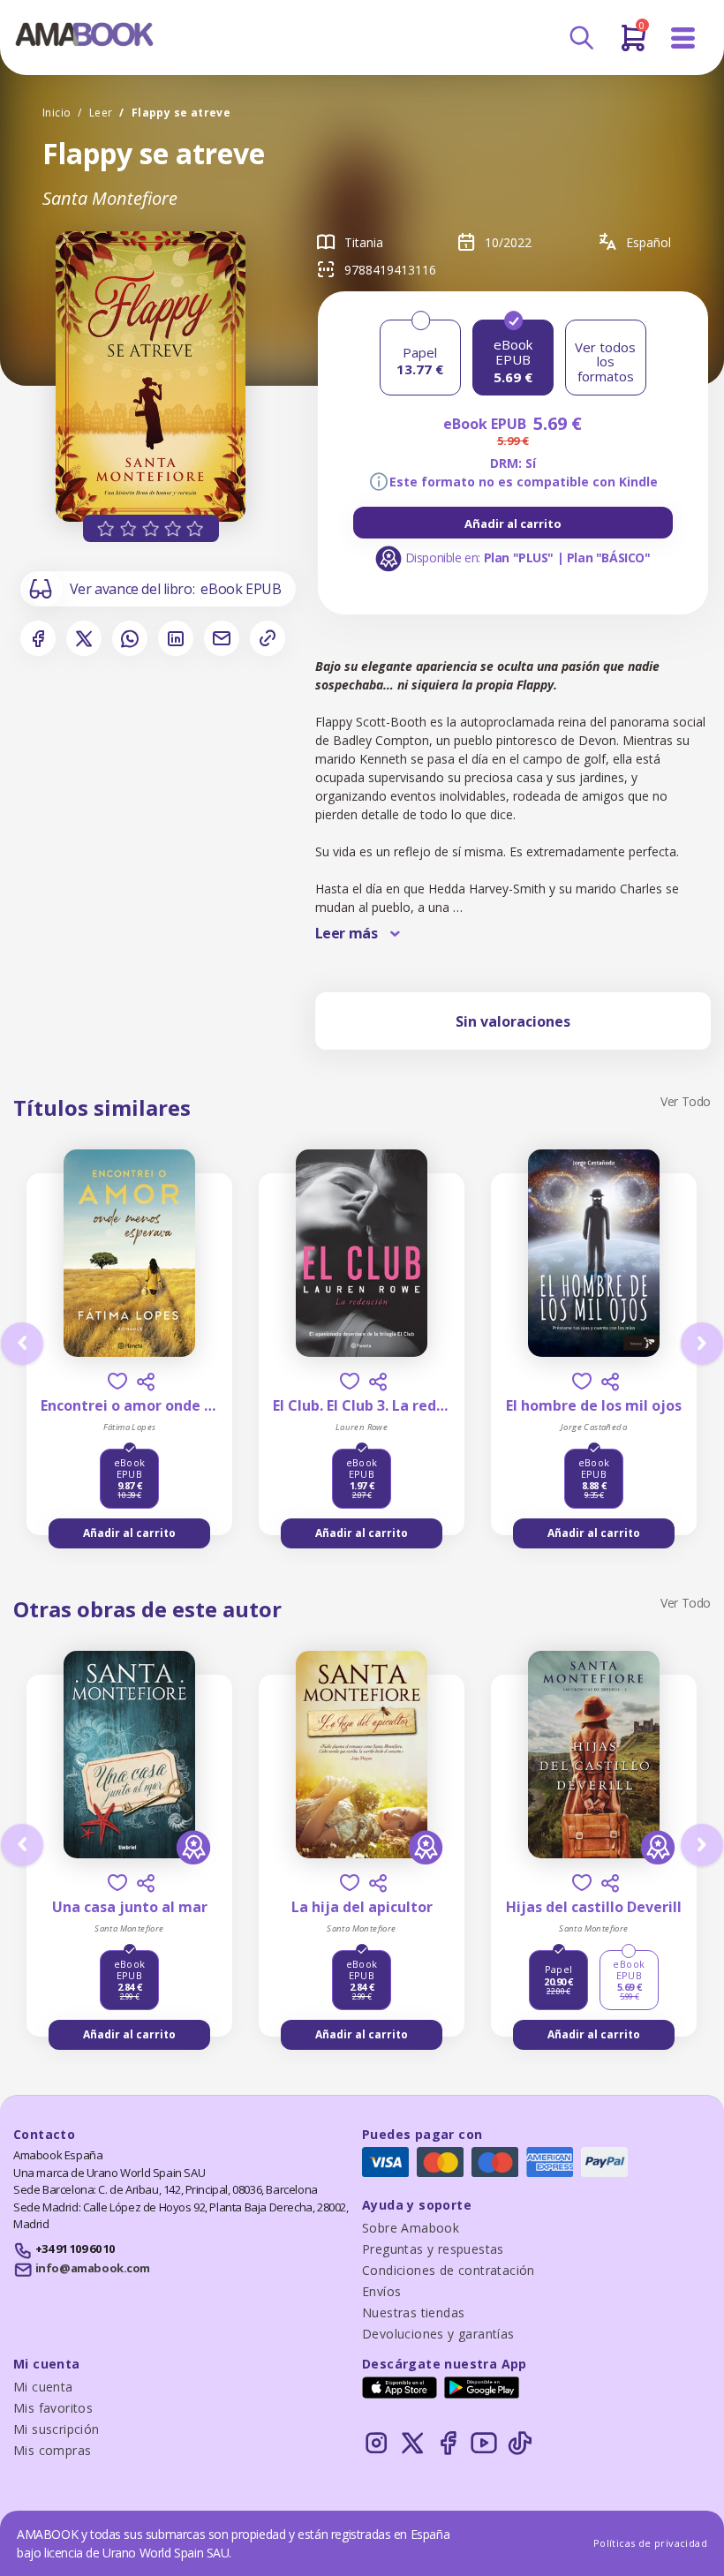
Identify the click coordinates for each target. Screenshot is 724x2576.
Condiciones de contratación (449, 2270)
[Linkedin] (176, 638)
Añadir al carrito (513, 523)
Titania (364, 242)
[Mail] (222, 638)
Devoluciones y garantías (438, 2334)
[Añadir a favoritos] (117, 1381)
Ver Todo (686, 1101)
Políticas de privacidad (650, 2543)
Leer (101, 113)
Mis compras (52, 2450)
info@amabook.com (93, 2268)
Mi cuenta (43, 2387)
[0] (633, 45)
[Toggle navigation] (683, 38)
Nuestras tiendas (413, 2312)
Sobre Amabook (411, 2228)
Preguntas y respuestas (433, 2249)
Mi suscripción (57, 2429)
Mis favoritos (53, 2408)
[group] (513, 523)
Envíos (381, 2291)
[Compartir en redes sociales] (146, 1382)
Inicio (57, 113)
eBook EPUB (241, 589)
